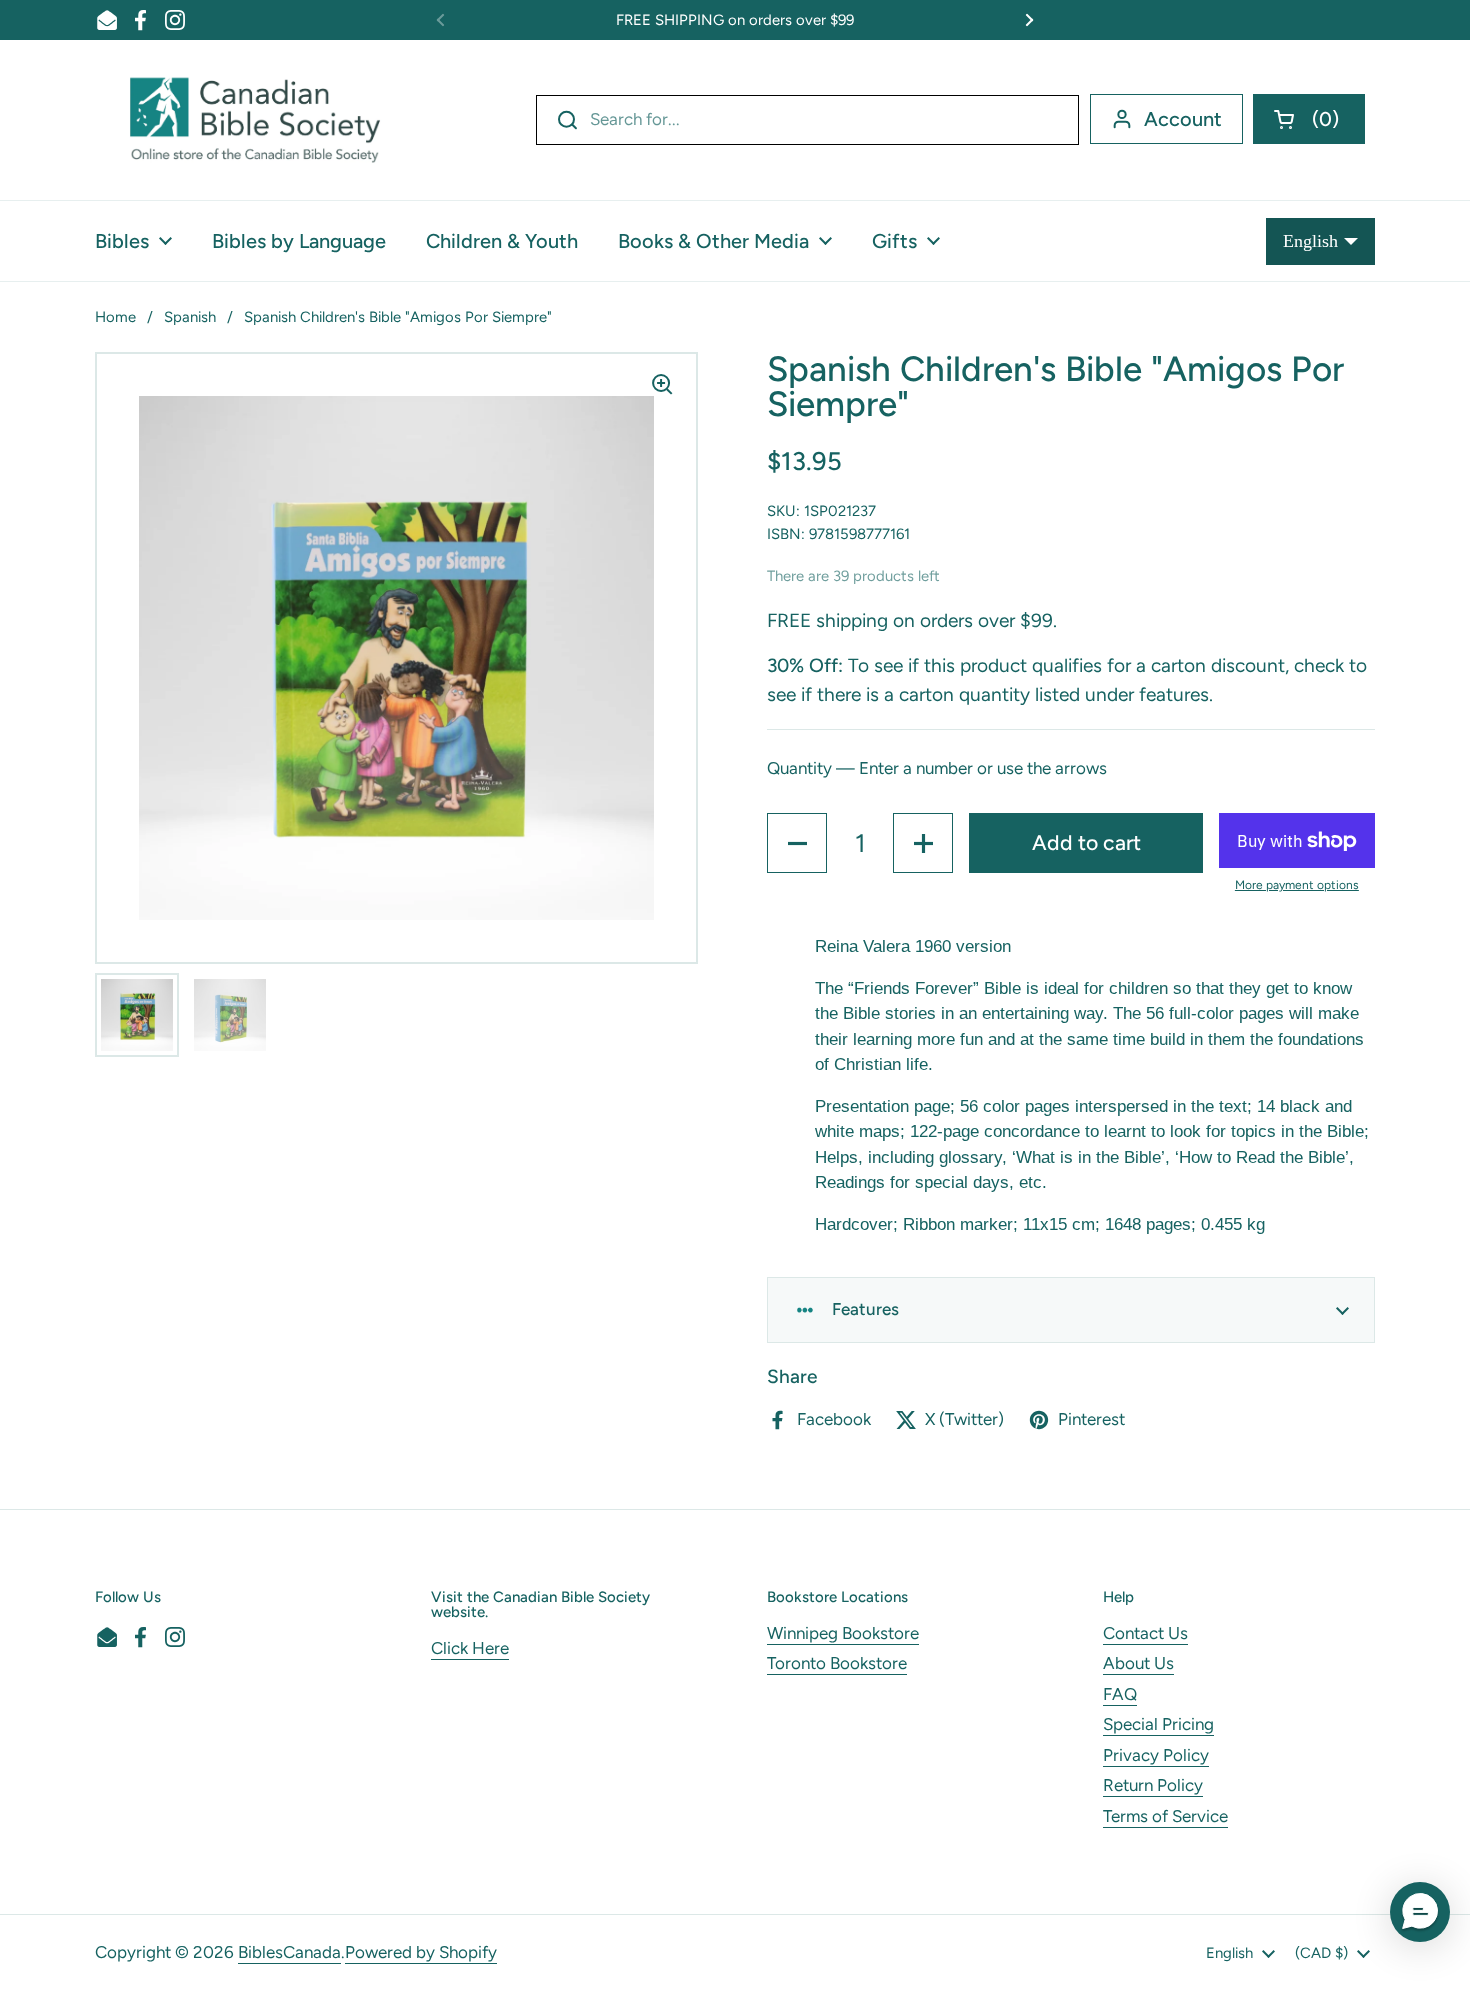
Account (1183, 119)
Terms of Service (1165, 1816)
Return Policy (1153, 1785)
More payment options (1297, 885)
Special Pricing (1158, 1724)
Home (115, 317)
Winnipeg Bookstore (843, 1633)
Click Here (470, 1648)
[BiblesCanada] (255, 120)
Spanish (190, 317)
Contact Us (1145, 1633)
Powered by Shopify (421, 1952)
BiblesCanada (289, 1952)
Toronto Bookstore (837, 1663)
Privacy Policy (1156, 1755)
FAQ (1120, 1694)
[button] (1309, 119)
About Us (1138, 1663)
